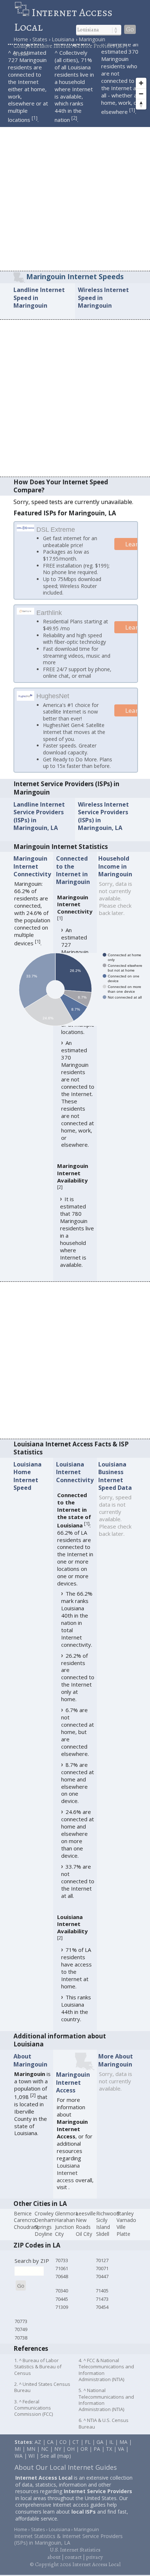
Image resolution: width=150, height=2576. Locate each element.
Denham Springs (45, 2240)
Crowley (44, 2230)
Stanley (125, 2230)
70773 (21, 2338)
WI (31, 2473)
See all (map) (56, 2473)
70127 (102, 2277)
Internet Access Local (63, 20)
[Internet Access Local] (23, 12)
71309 (62, 2324)
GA (100, 2459)
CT (76, 2459)
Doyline (44, 2251)
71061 (62, 2285)
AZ (38, 2459)
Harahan (65, 2237)
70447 (102, 2293)
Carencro (25, 2237)
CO (63, 2459)
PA (97, 2466)
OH (71, 2466)
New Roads (83, 2240)
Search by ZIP (32, 2277)
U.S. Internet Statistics (75, 2567)
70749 (21, 2346)
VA (121, 2466)
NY (58, 2466)
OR (84, 2466)
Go (130, 29)
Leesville (86, 2230)
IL (111, 2459)
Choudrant (26, 2244)
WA (19, 2473)
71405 (102, 2307)
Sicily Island (103, 2240)
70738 (21, 2354)
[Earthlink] (26, 620)
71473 (102, 2316)
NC (45, 2466)
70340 (62, 2307)
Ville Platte (123, 2247)
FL (88, 2459)
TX (109, 2466)
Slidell (103, 2251)
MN (31, 2466)
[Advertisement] (75, 192)
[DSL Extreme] (26, 528)
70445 (62, 2316)
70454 (102, 2324)
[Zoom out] (141, 94)
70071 (102, 2285)
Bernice (23, 2230)
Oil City (84, 2251)
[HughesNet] (26, 706)
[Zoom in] (141, 83)
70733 (62, 2277)
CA (50, 2459)
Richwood (108, 2230)
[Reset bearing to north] (141, 104)
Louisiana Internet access (68, 2189)
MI (18, 2466)
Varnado (126, 2237)
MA (123, 2459)
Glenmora (67, 2230)
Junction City (64, 2247)
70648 (62, 2293)
